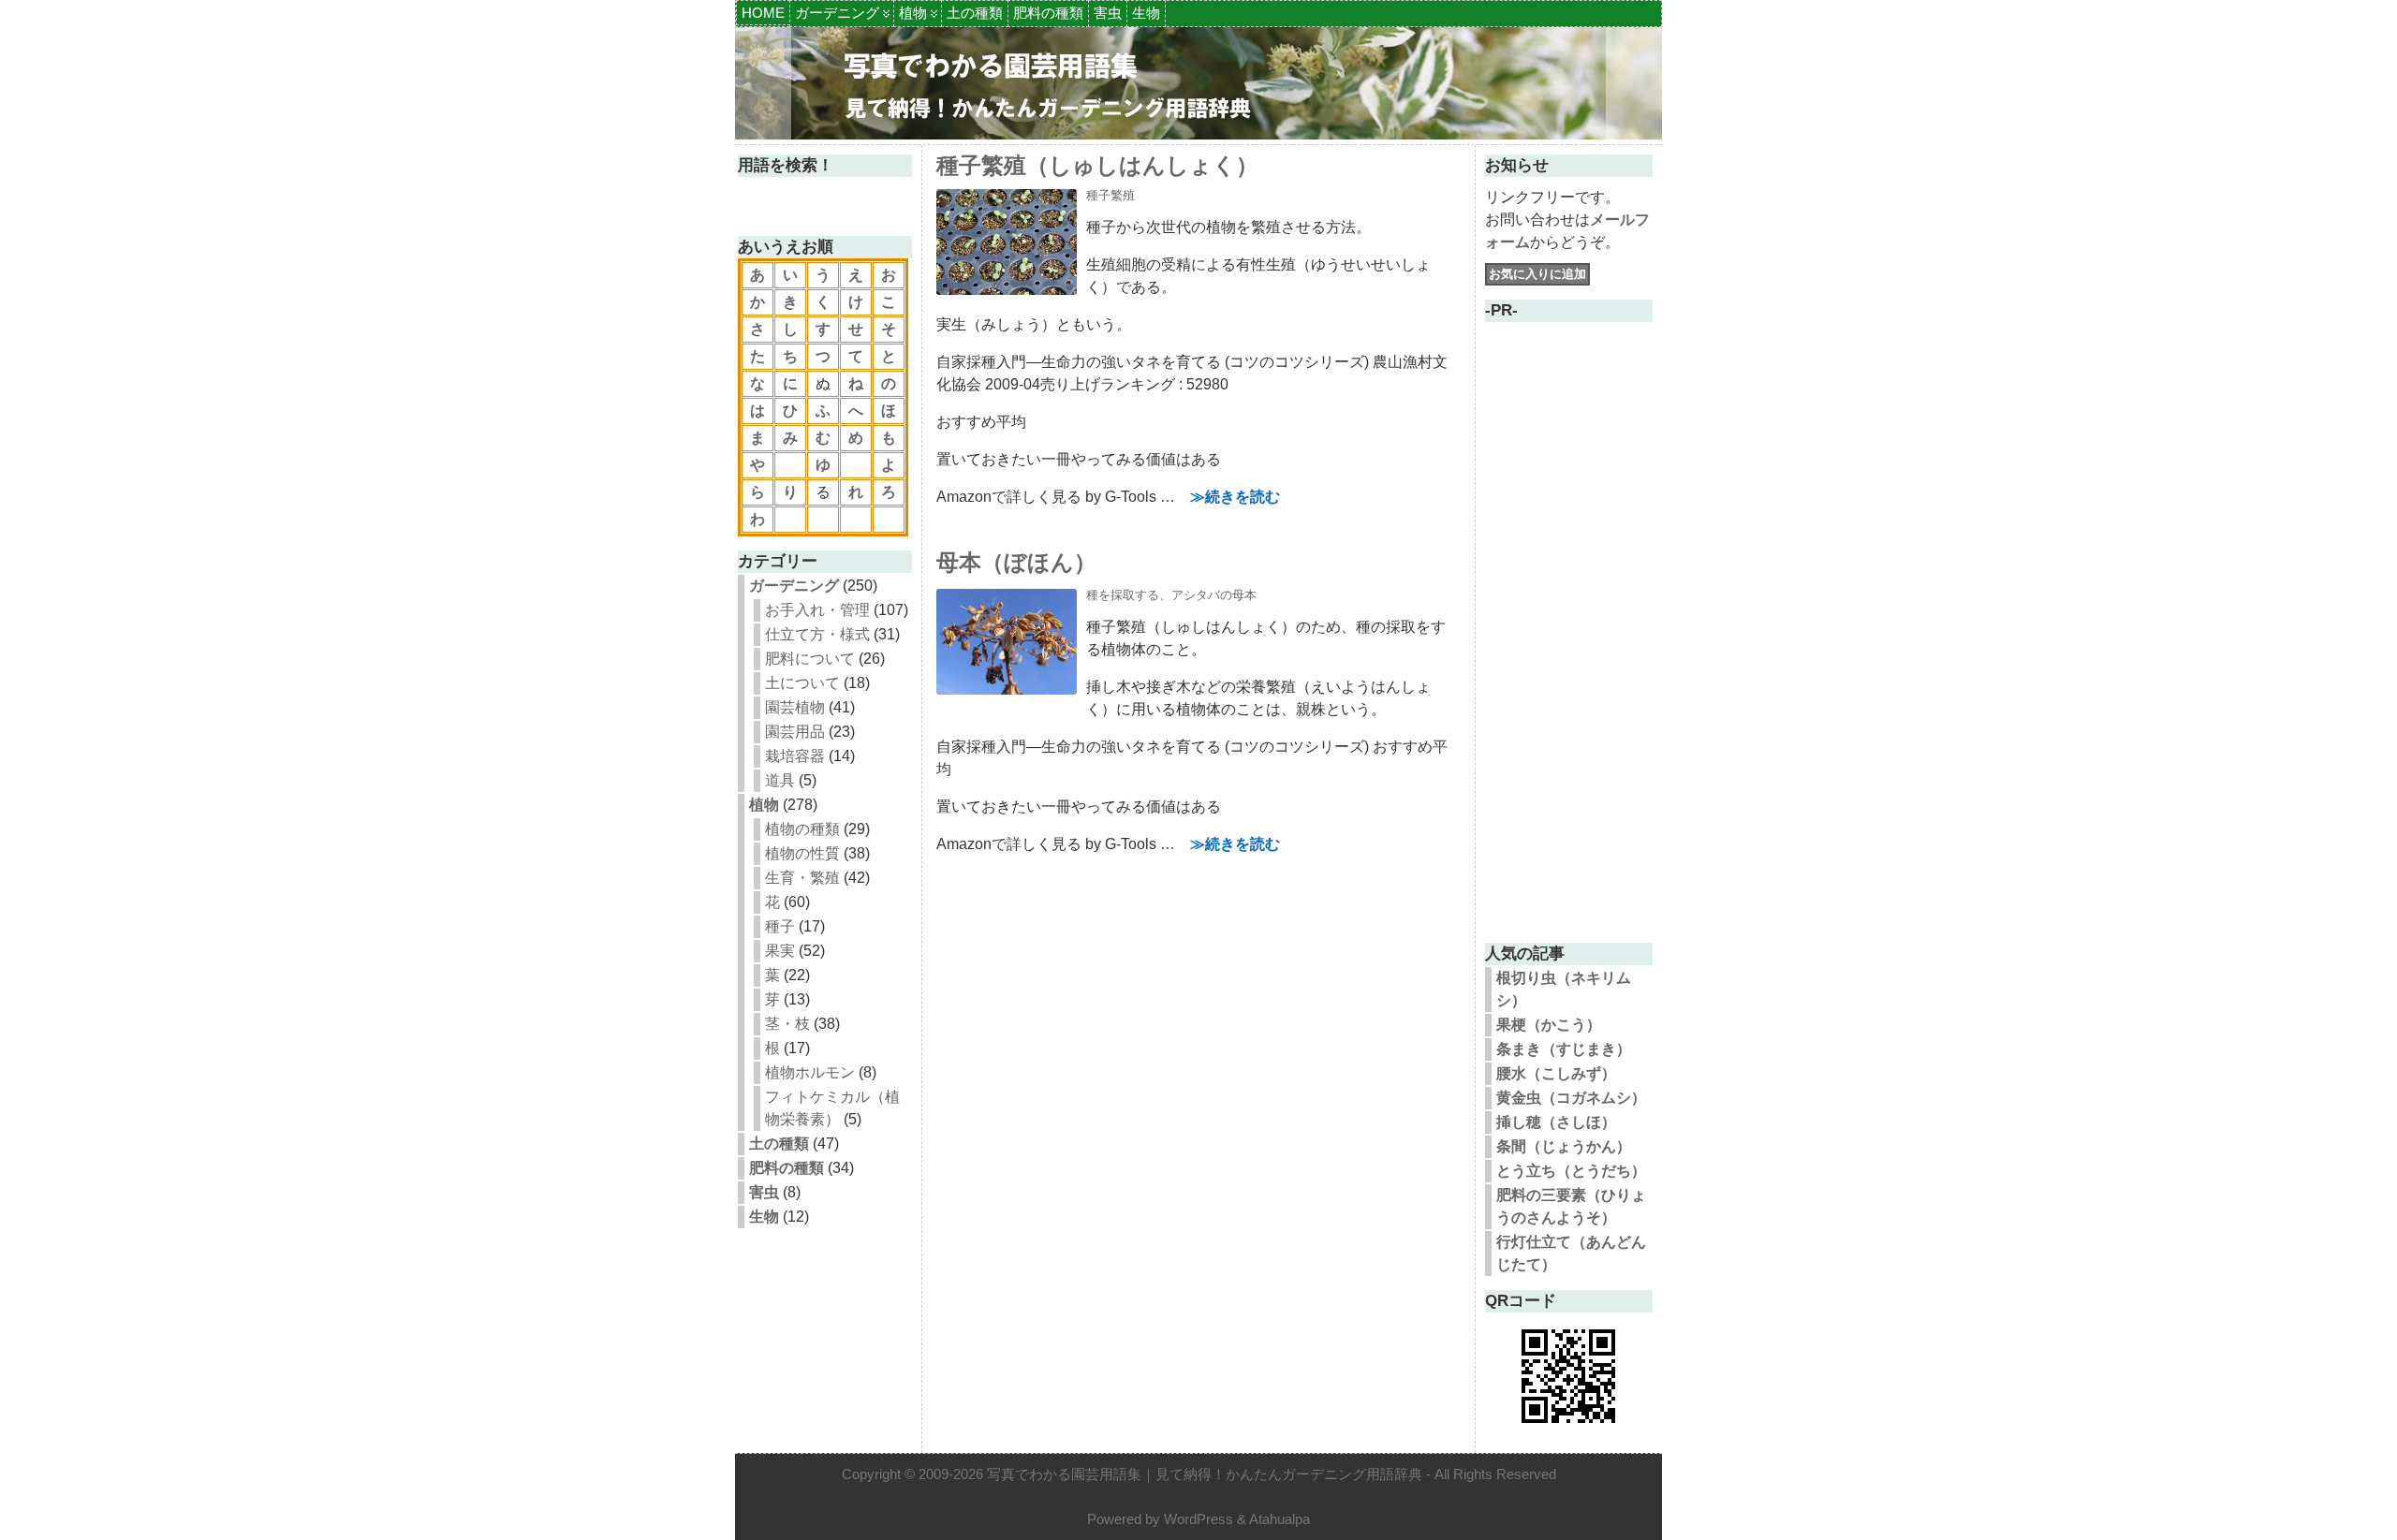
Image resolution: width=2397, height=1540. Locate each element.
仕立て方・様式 (817, 634)
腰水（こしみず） (1556, 1073)
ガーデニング (837, 13)
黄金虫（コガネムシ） (1571, 1098)
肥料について (810, 659)
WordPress (1198, 1519)
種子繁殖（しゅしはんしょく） (1097, 165)
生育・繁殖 (802, 878)
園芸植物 (795, 707)
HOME (763, 13)
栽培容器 (795, 756)
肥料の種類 (1048, 13)
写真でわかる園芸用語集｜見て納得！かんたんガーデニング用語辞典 (1205, 1474)
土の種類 (975, 13)
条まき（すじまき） (1564, 1049)
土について (802, 683)
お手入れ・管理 (817, 610)
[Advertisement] (1568, 648)
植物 (913, 13)
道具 (780, 780)
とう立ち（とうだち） (1571, 1171)
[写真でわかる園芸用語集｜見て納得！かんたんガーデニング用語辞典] (1198, 83)
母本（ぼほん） (1016, 562)
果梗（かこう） (1549, 1025)
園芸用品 (795, 732)
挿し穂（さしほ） (1556, 1122)
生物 (1146, 13)
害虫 (1108, 13)
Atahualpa (1279, 1519)
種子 (780, 926)
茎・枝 (787, 1024)
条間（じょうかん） (1564, 1146)
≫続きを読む (1235, 497)
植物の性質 (802, 853)
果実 (780, 951)
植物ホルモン (810, 1072)
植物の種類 (802, 829)
